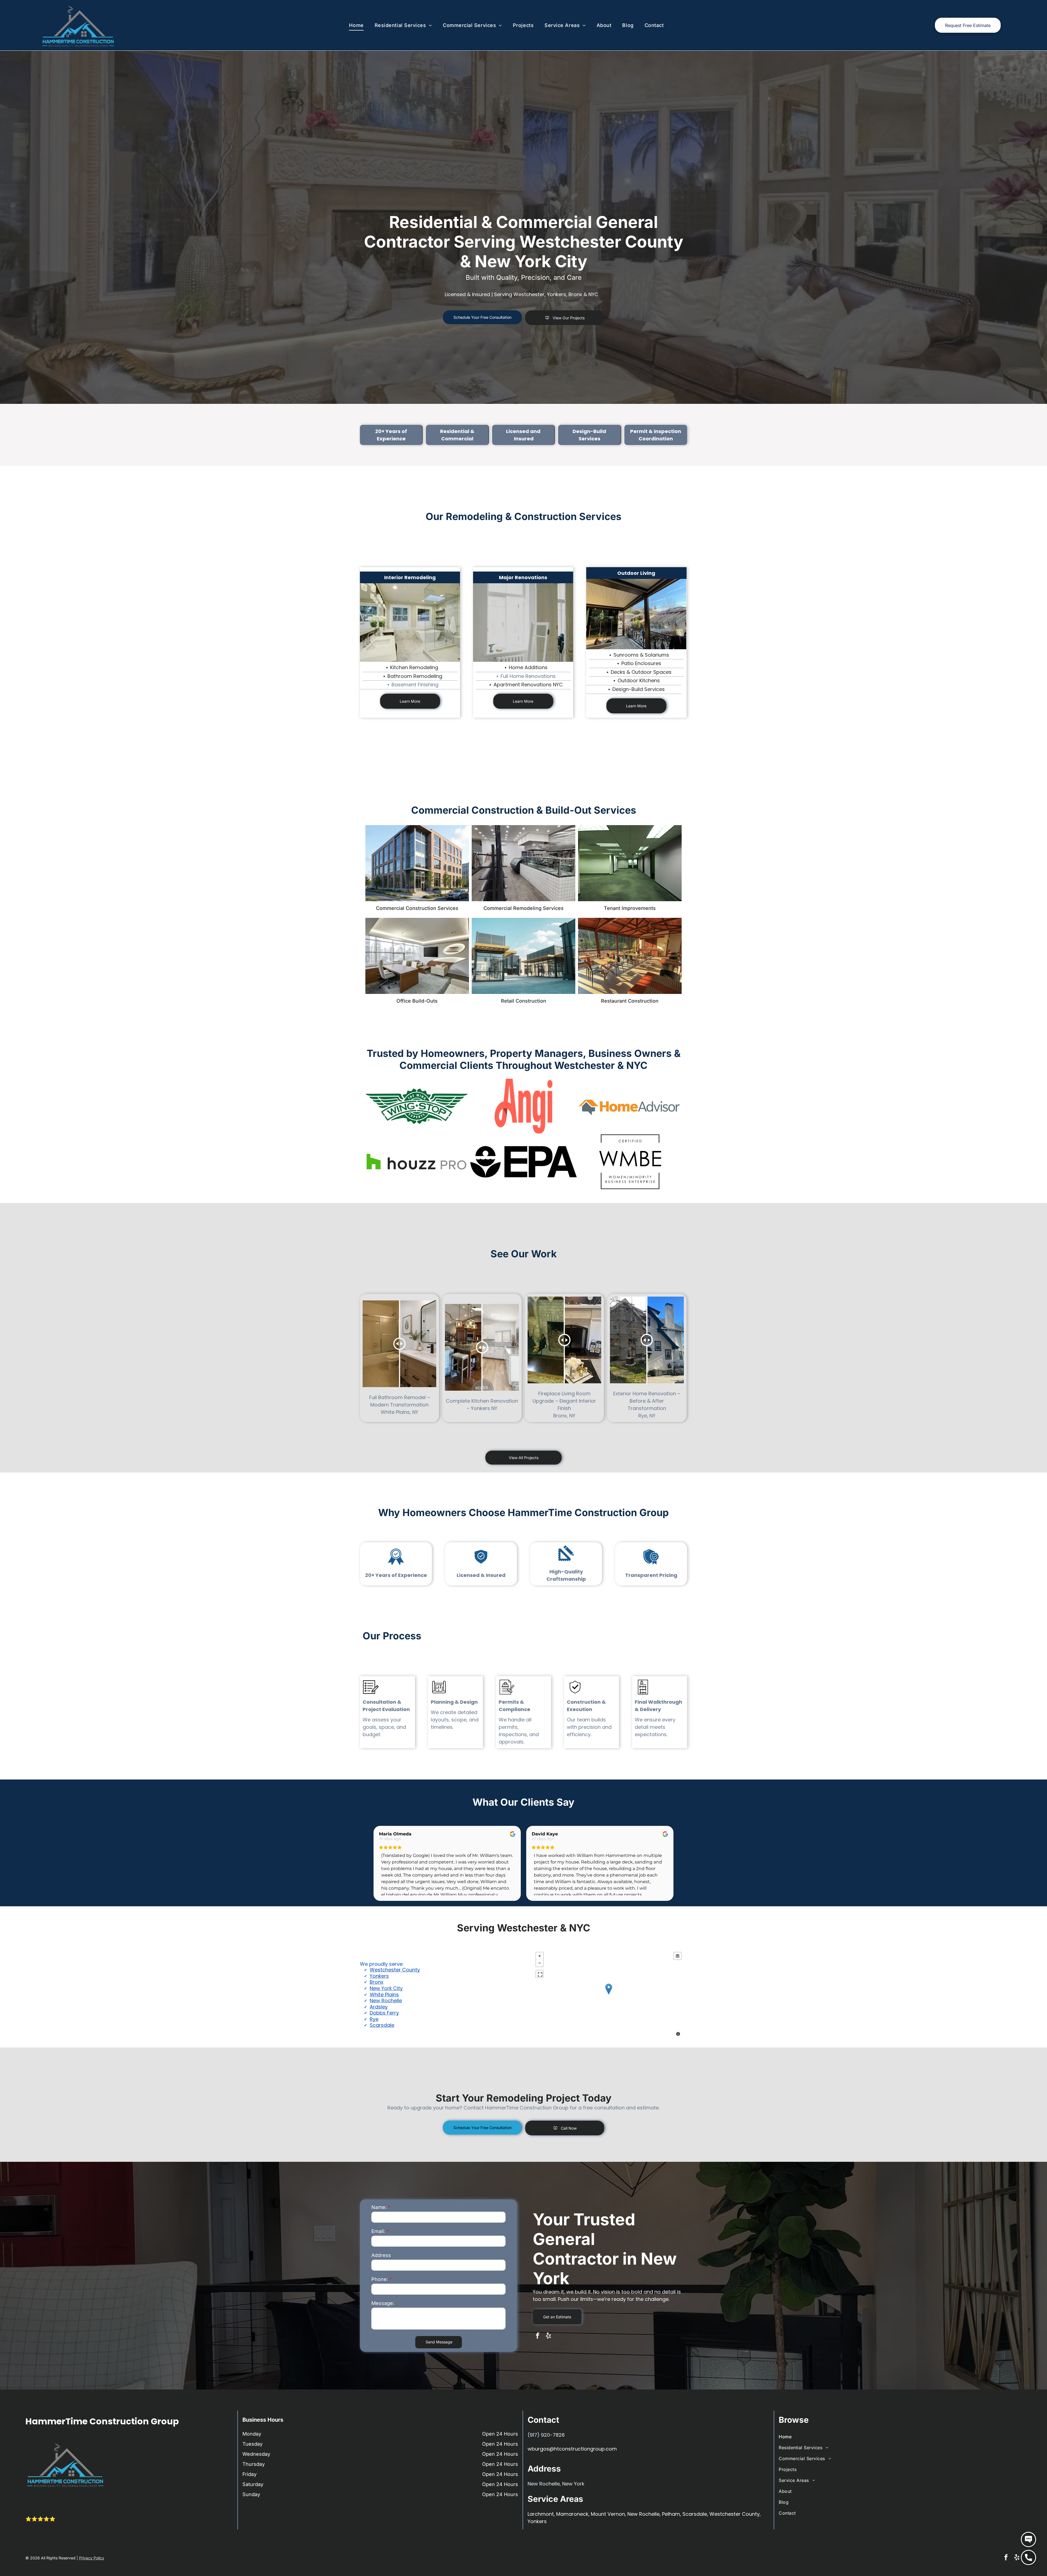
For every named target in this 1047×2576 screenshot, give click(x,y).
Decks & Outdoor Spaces (641, 672)
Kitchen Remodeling (414, 667)
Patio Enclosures (641, 663)
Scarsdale (382, 2025)
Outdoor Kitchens (639, 680)
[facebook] (538, 2336)
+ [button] (540, 1956)
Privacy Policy (92, 2558)
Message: (383, 2303)
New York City (386, 1988)
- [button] (540, 1963)
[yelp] (548, 2336)
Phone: (380, 2279)
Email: (378, 2231)
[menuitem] (356, 25)
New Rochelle (386, 2001)
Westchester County (395, 1970)
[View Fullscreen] (540, 1974)
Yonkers (379, 1976)
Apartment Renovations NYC (528, 685)
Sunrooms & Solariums (641, 655)
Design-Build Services (639, 689)
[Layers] (678, 1956)
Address (381, 2255)
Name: (379, 2207)
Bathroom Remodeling (415, 676)
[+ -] (609, 1995)
